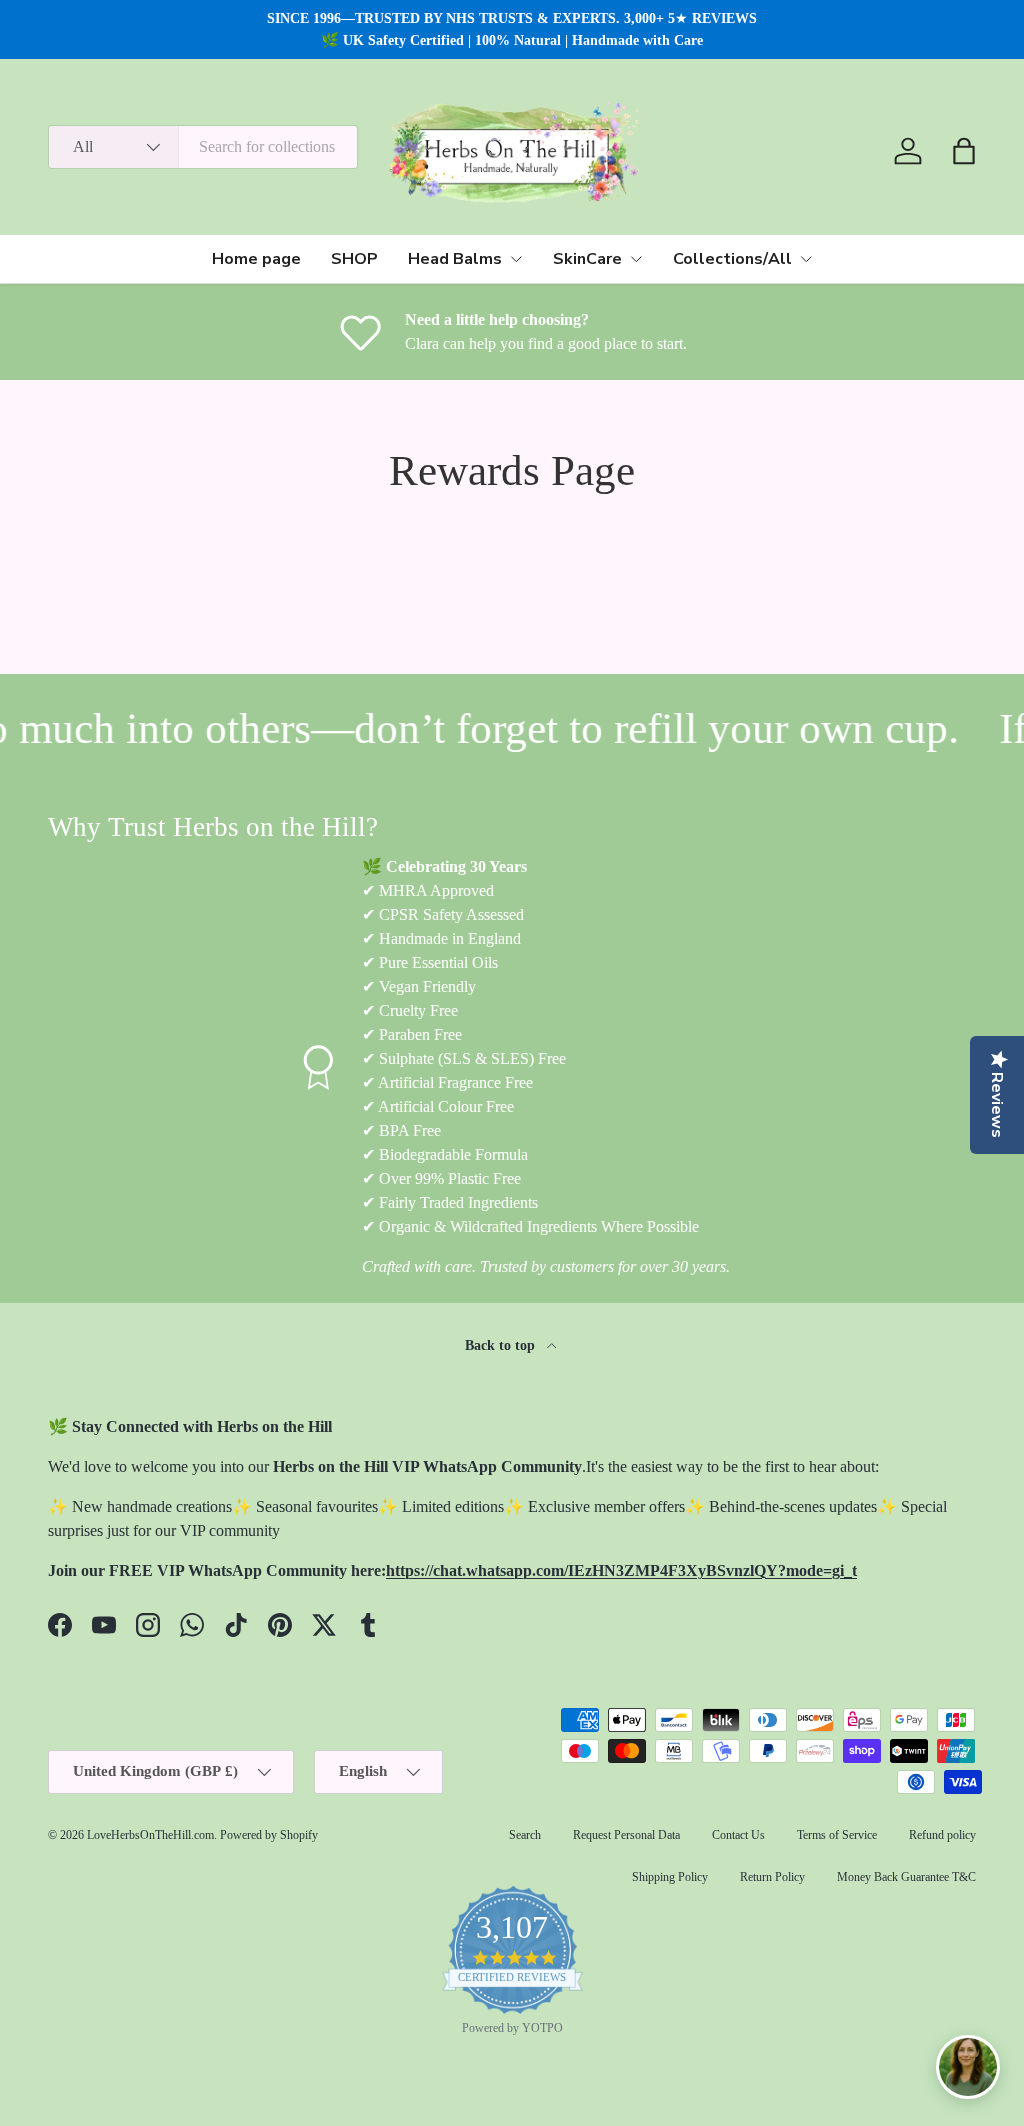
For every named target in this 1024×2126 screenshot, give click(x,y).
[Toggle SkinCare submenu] (636, 259)
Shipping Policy (670, 1877)
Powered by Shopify (269, 1835)
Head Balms (455, 259)
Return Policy (772, 1877)
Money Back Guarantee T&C (906, 1877)
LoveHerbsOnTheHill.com (150, 1835)
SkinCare (587, 259)
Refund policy (942, 1835)
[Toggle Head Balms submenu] (516, 259)
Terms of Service (837, 1835)
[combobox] (203, 147)
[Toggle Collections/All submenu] (806, 259)
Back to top (502, 1345)
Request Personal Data (626, 1835)
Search (525, 1835)
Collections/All (732, 259)
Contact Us (738, 1835)
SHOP (354, 259)
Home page (256, 259)
